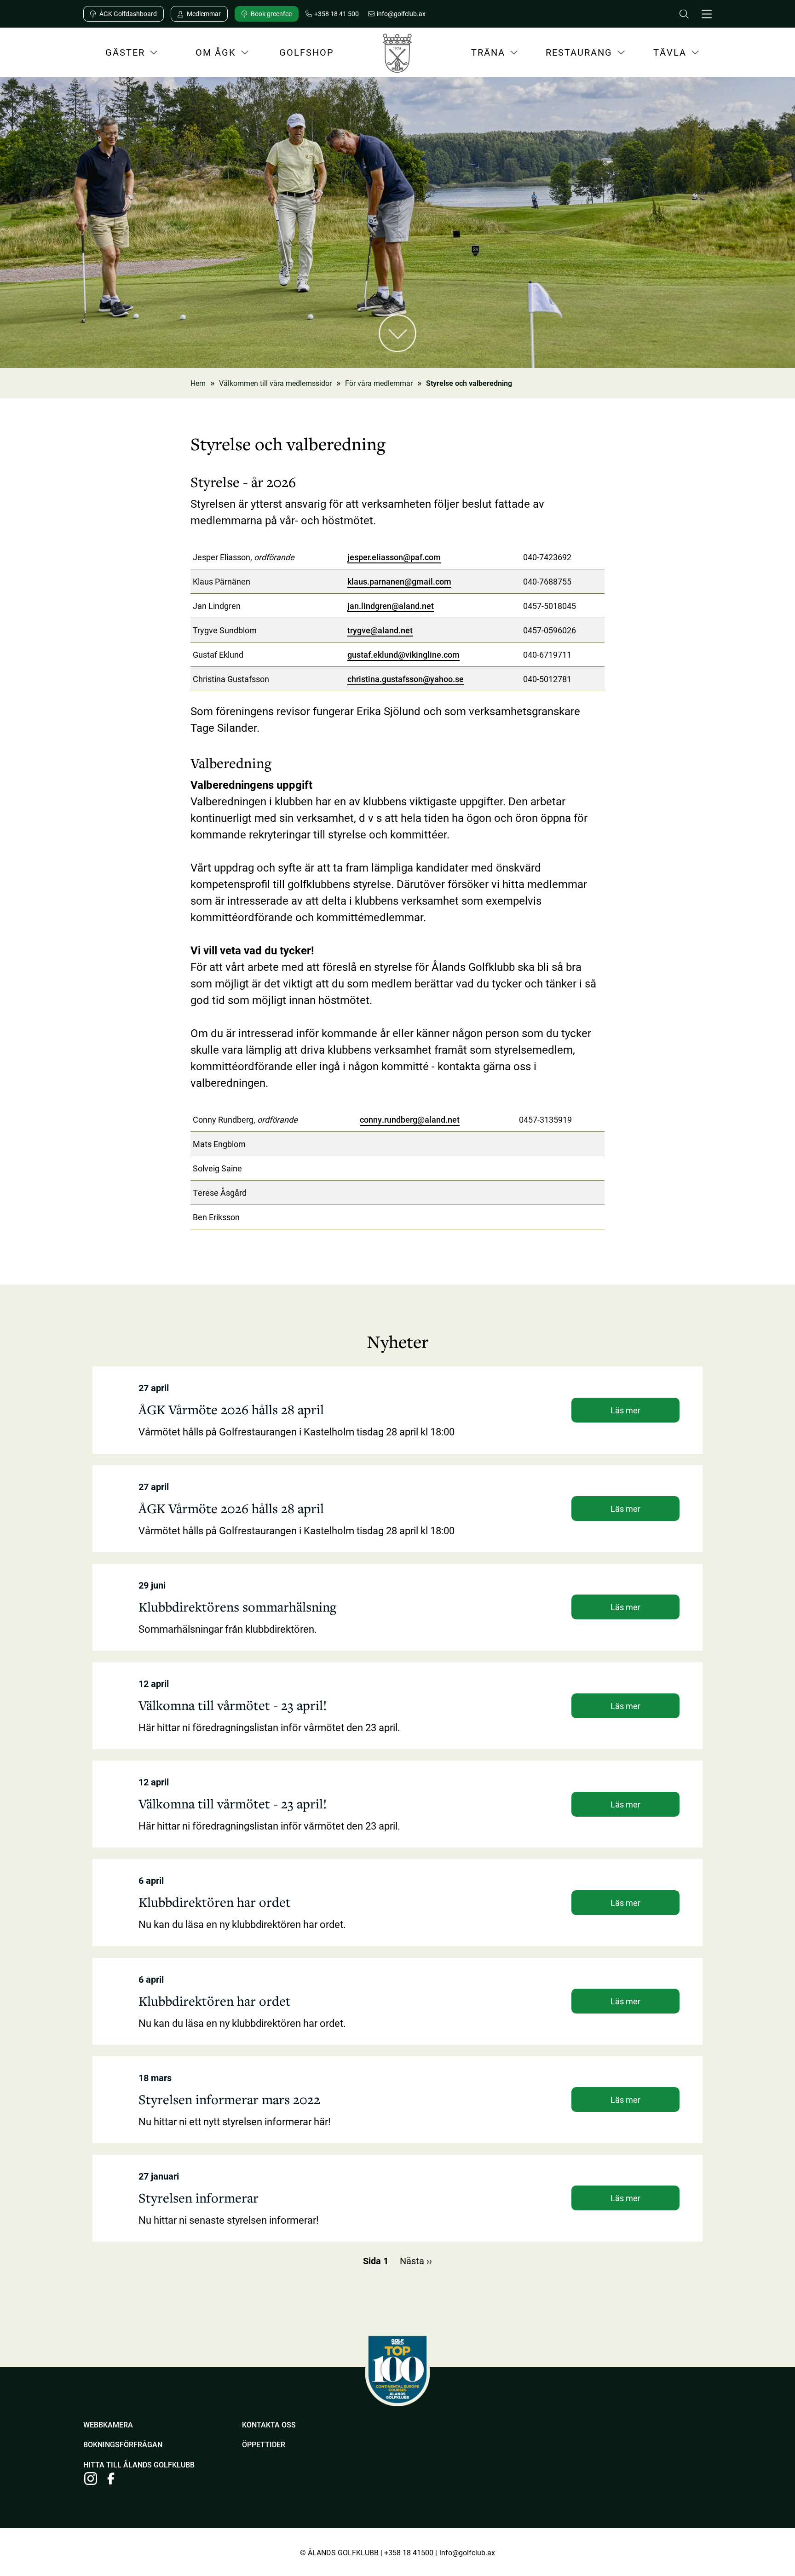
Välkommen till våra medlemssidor (275, 383)
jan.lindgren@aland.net (391, 606)
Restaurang (575, 55)
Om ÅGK (205, 55)
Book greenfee (271, 14)
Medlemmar (204, 14)
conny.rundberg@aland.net (410, 1119)
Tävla (658, 55)
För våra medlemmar (379, 383)
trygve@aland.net (380, 630)
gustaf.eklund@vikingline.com (403, 654)
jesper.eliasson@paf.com (394, 557)
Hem (198, 383)
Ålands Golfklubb (397, 56)
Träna (476, 55)
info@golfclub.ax (467, 2552)
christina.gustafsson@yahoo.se (406, 679)
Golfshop (307, 52)
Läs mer (625, 1410)
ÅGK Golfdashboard (128, 14)
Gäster (114, 55)
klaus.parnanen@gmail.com (399, 581)
